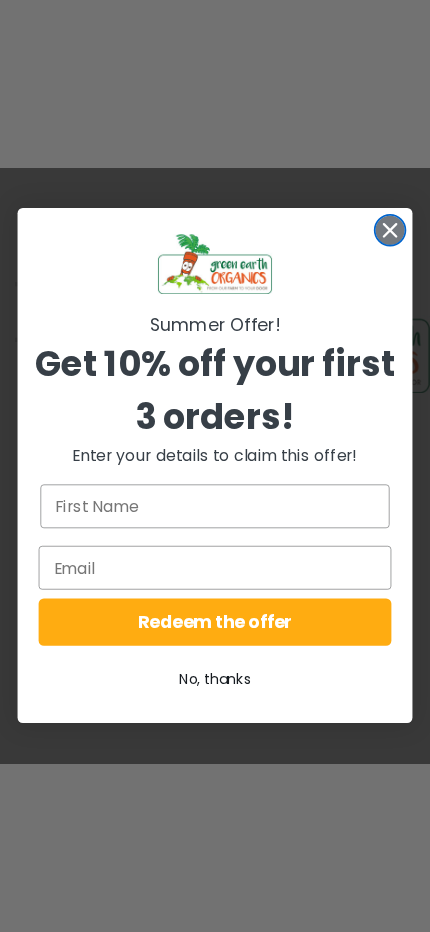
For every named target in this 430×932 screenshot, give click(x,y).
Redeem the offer (215, 622)
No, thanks (215, 680)
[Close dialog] (390, 230)
